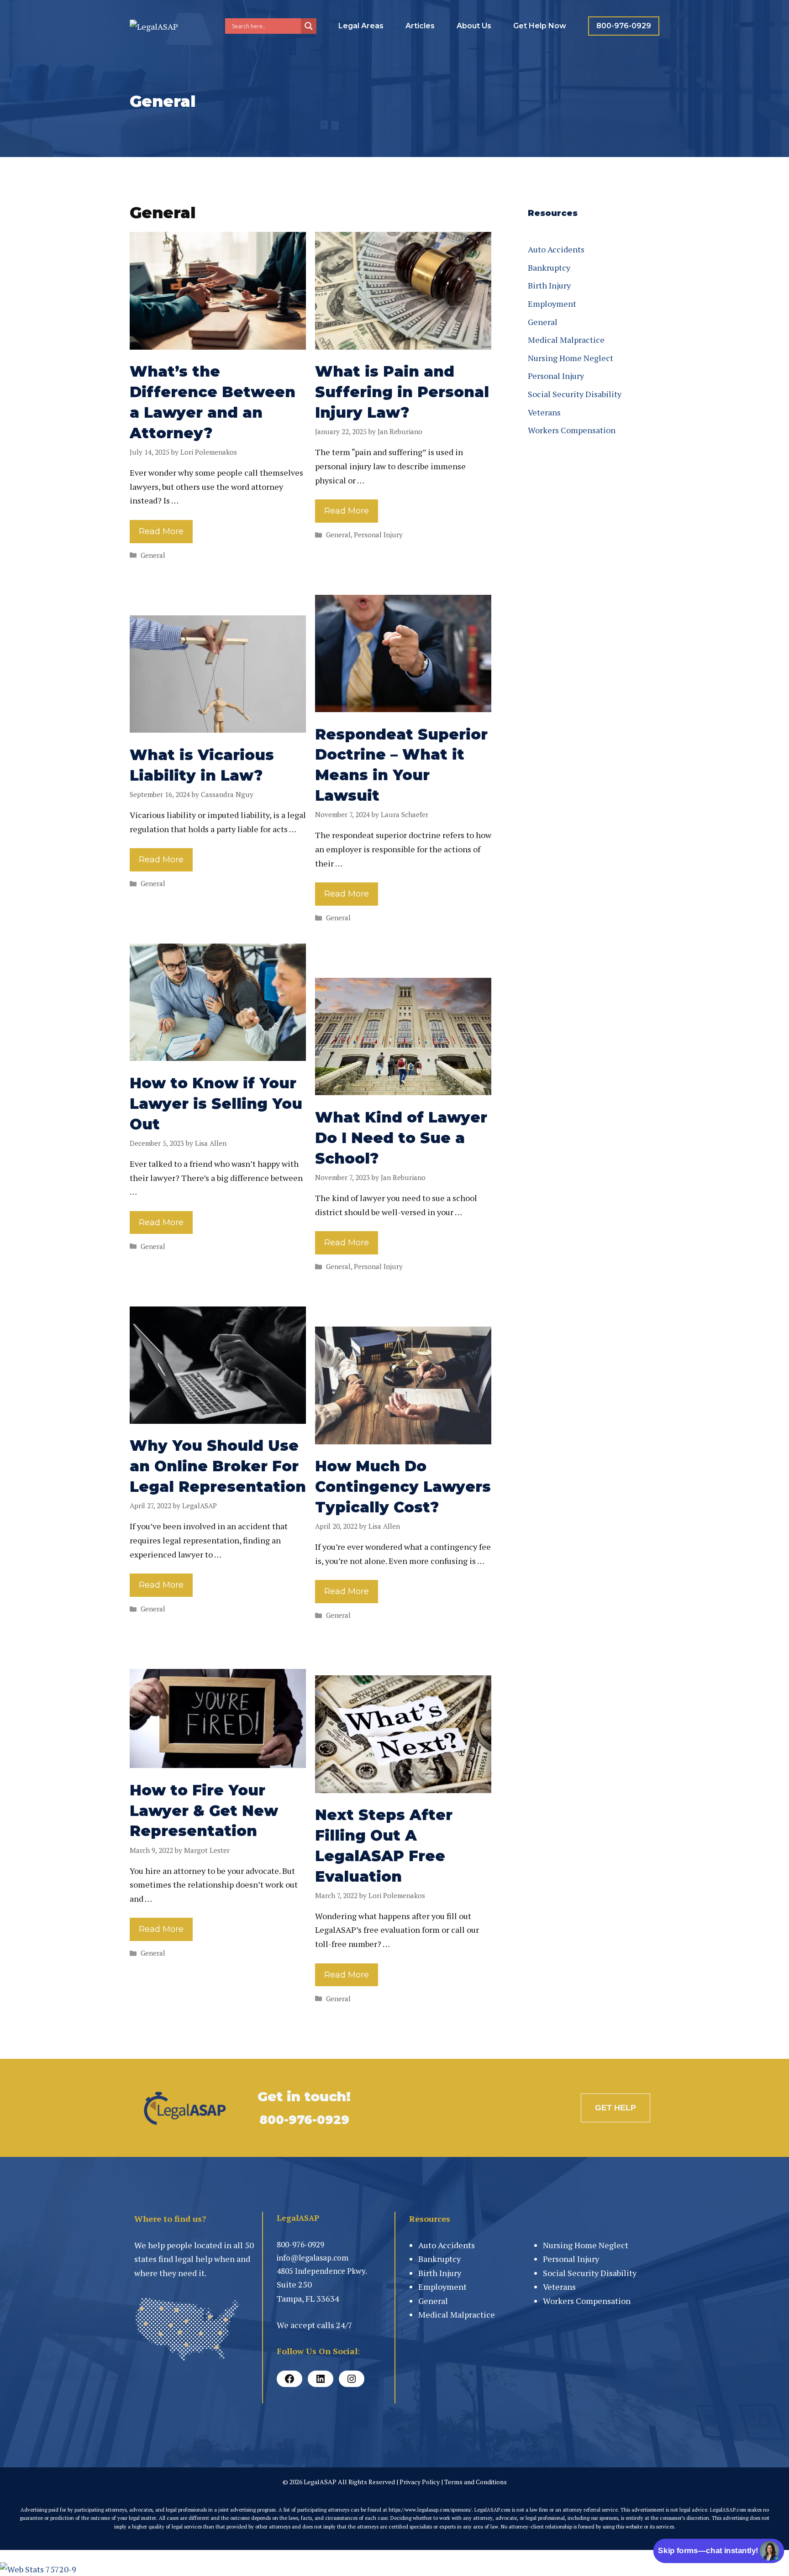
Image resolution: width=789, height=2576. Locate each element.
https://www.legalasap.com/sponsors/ (430, 2510)
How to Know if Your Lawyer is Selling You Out (216, 1104)
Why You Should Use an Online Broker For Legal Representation (218, 1466)
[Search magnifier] (309, 26)
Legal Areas (361, 26)
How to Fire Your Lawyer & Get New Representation (204, 1811)
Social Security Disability (575, 394)
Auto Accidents (556, 249)
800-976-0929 (624, 26)
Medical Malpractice (566, 340)
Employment (552, 304)
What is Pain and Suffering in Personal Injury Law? (402, 392)
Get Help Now (540, 26)
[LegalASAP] (154, 26)
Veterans (544, 412)
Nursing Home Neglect (571, 358)
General (153, 555)
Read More (161, 531)
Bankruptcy (549, 268)
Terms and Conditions (476, 2482)
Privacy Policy (420, 2482)
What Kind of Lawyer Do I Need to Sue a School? (401, 1138)
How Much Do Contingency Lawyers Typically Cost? (403, 1487)
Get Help (615, 2108)
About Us (474, 26)
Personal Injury (378, 535)
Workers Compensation (572, 430)
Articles (420, 26)
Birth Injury (549, 285)
